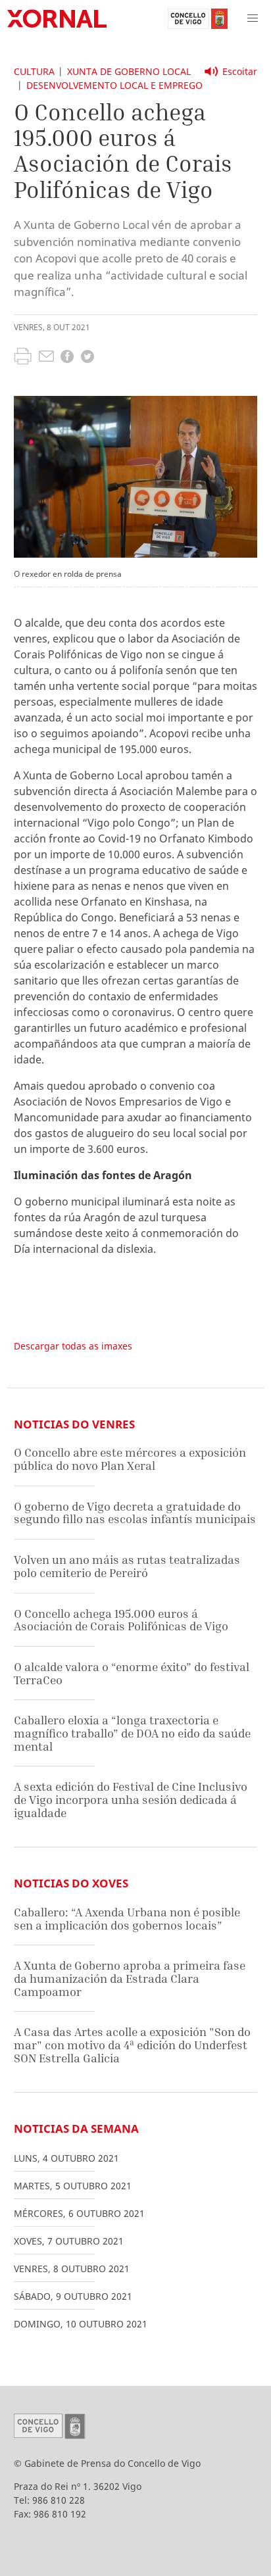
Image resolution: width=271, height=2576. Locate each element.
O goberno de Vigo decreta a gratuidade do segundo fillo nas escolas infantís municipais (135, 1513)
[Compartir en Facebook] (67, 358)
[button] (253, 18)
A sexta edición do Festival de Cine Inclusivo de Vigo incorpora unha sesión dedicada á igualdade (131, 1799)
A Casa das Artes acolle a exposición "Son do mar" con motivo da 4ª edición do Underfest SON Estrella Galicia (132, 2045)
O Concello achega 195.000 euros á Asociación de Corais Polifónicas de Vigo (121, 1620)
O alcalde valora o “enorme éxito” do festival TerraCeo (132, 1673)
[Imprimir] (23, 358)
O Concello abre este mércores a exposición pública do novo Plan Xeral (130, 1459)
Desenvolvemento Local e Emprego (114, 85)
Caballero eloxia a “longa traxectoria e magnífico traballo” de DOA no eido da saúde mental (132, 1733)
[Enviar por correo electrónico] (46, 358)
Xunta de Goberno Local (129, 71)
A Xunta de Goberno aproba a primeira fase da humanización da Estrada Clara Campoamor (130, 1978)
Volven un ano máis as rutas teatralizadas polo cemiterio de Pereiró (127, 1566)
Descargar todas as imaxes (73, 1346)
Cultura (34, 71)
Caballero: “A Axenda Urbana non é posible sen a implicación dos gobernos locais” (127, 1919)
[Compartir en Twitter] (87, 358)
